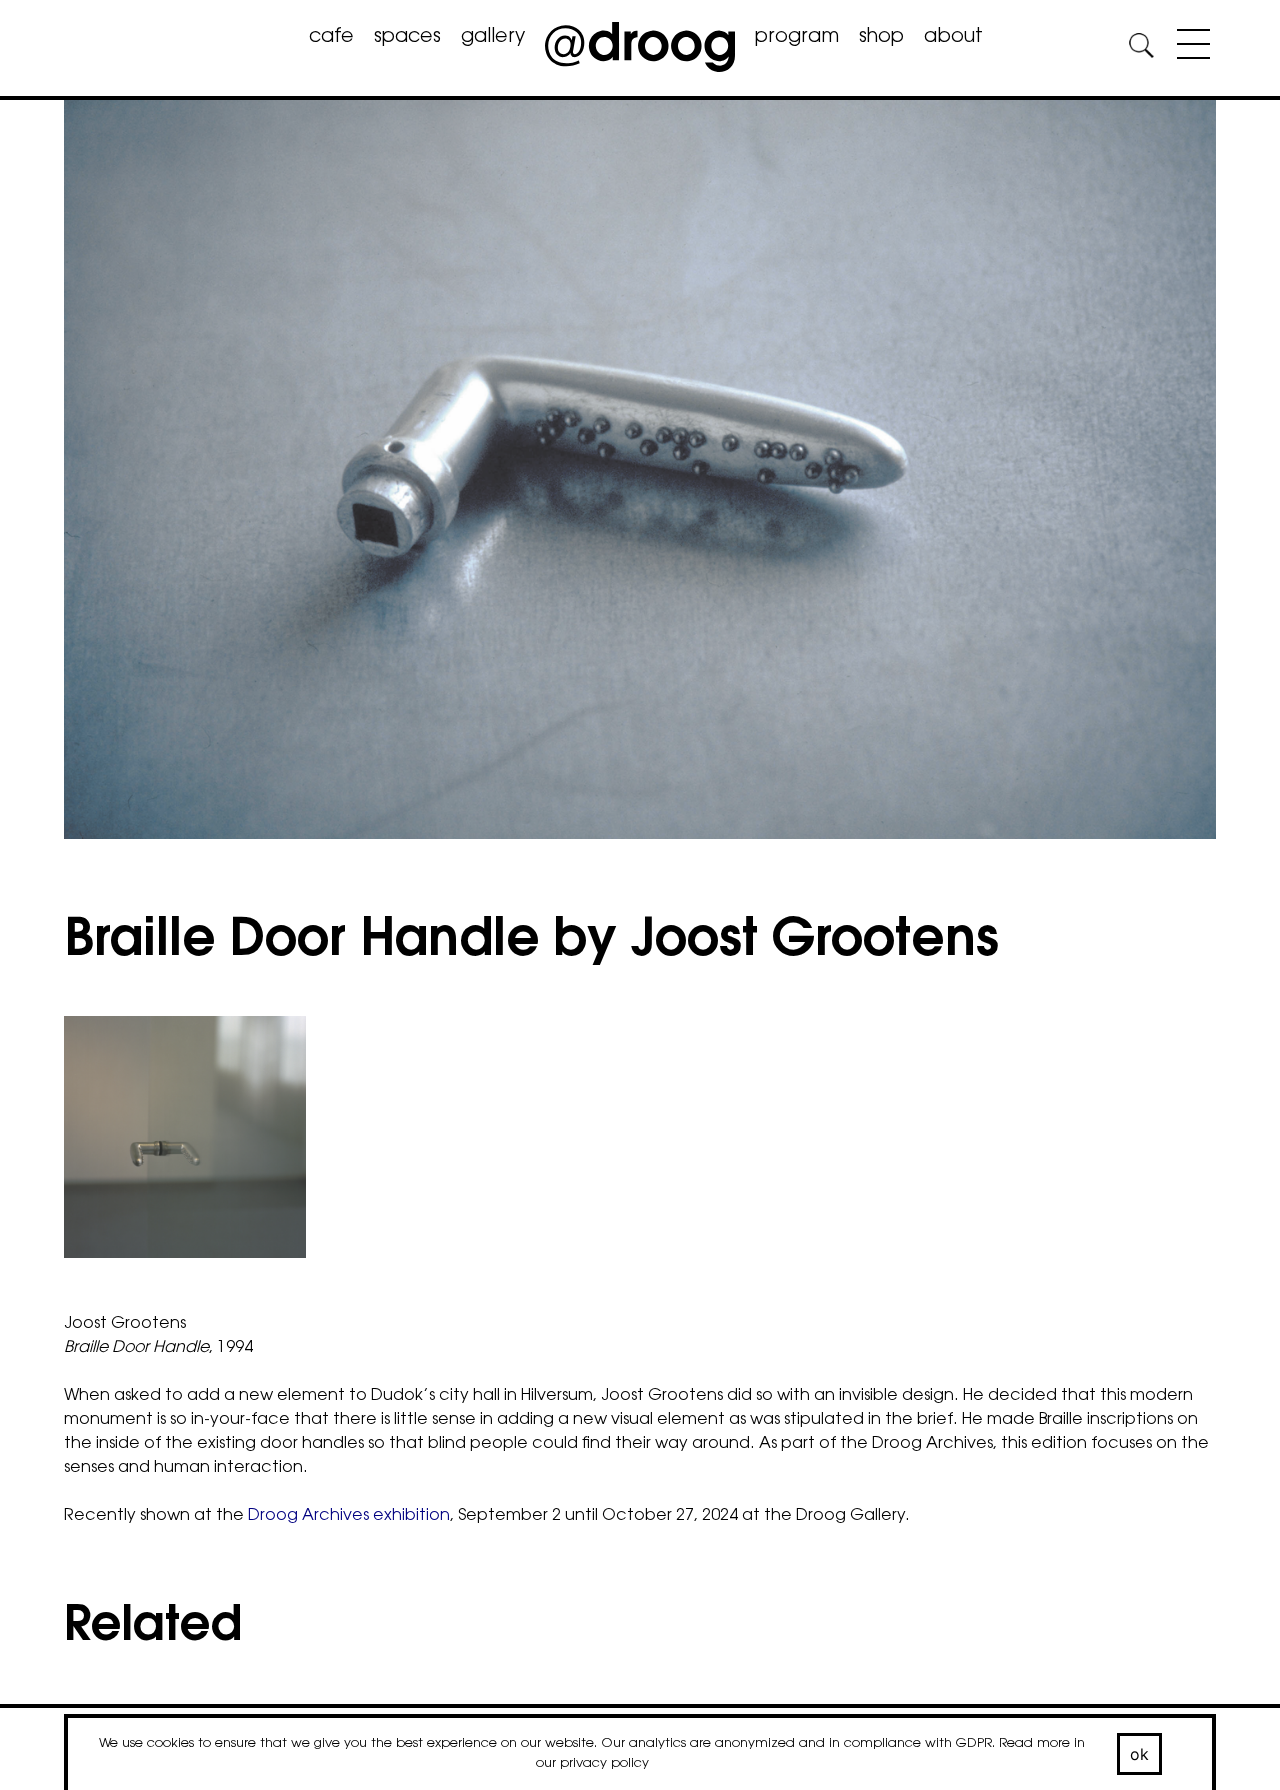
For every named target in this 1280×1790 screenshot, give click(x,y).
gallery (493, 37)
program (797, 37)
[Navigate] (1188, 48)
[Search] (1141, 48)
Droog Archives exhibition (349, 1516)
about (953, 37)
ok (1140, 1754)
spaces (407, 37)
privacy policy (604, 1763)
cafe (331, 37)
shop (881, 37)
